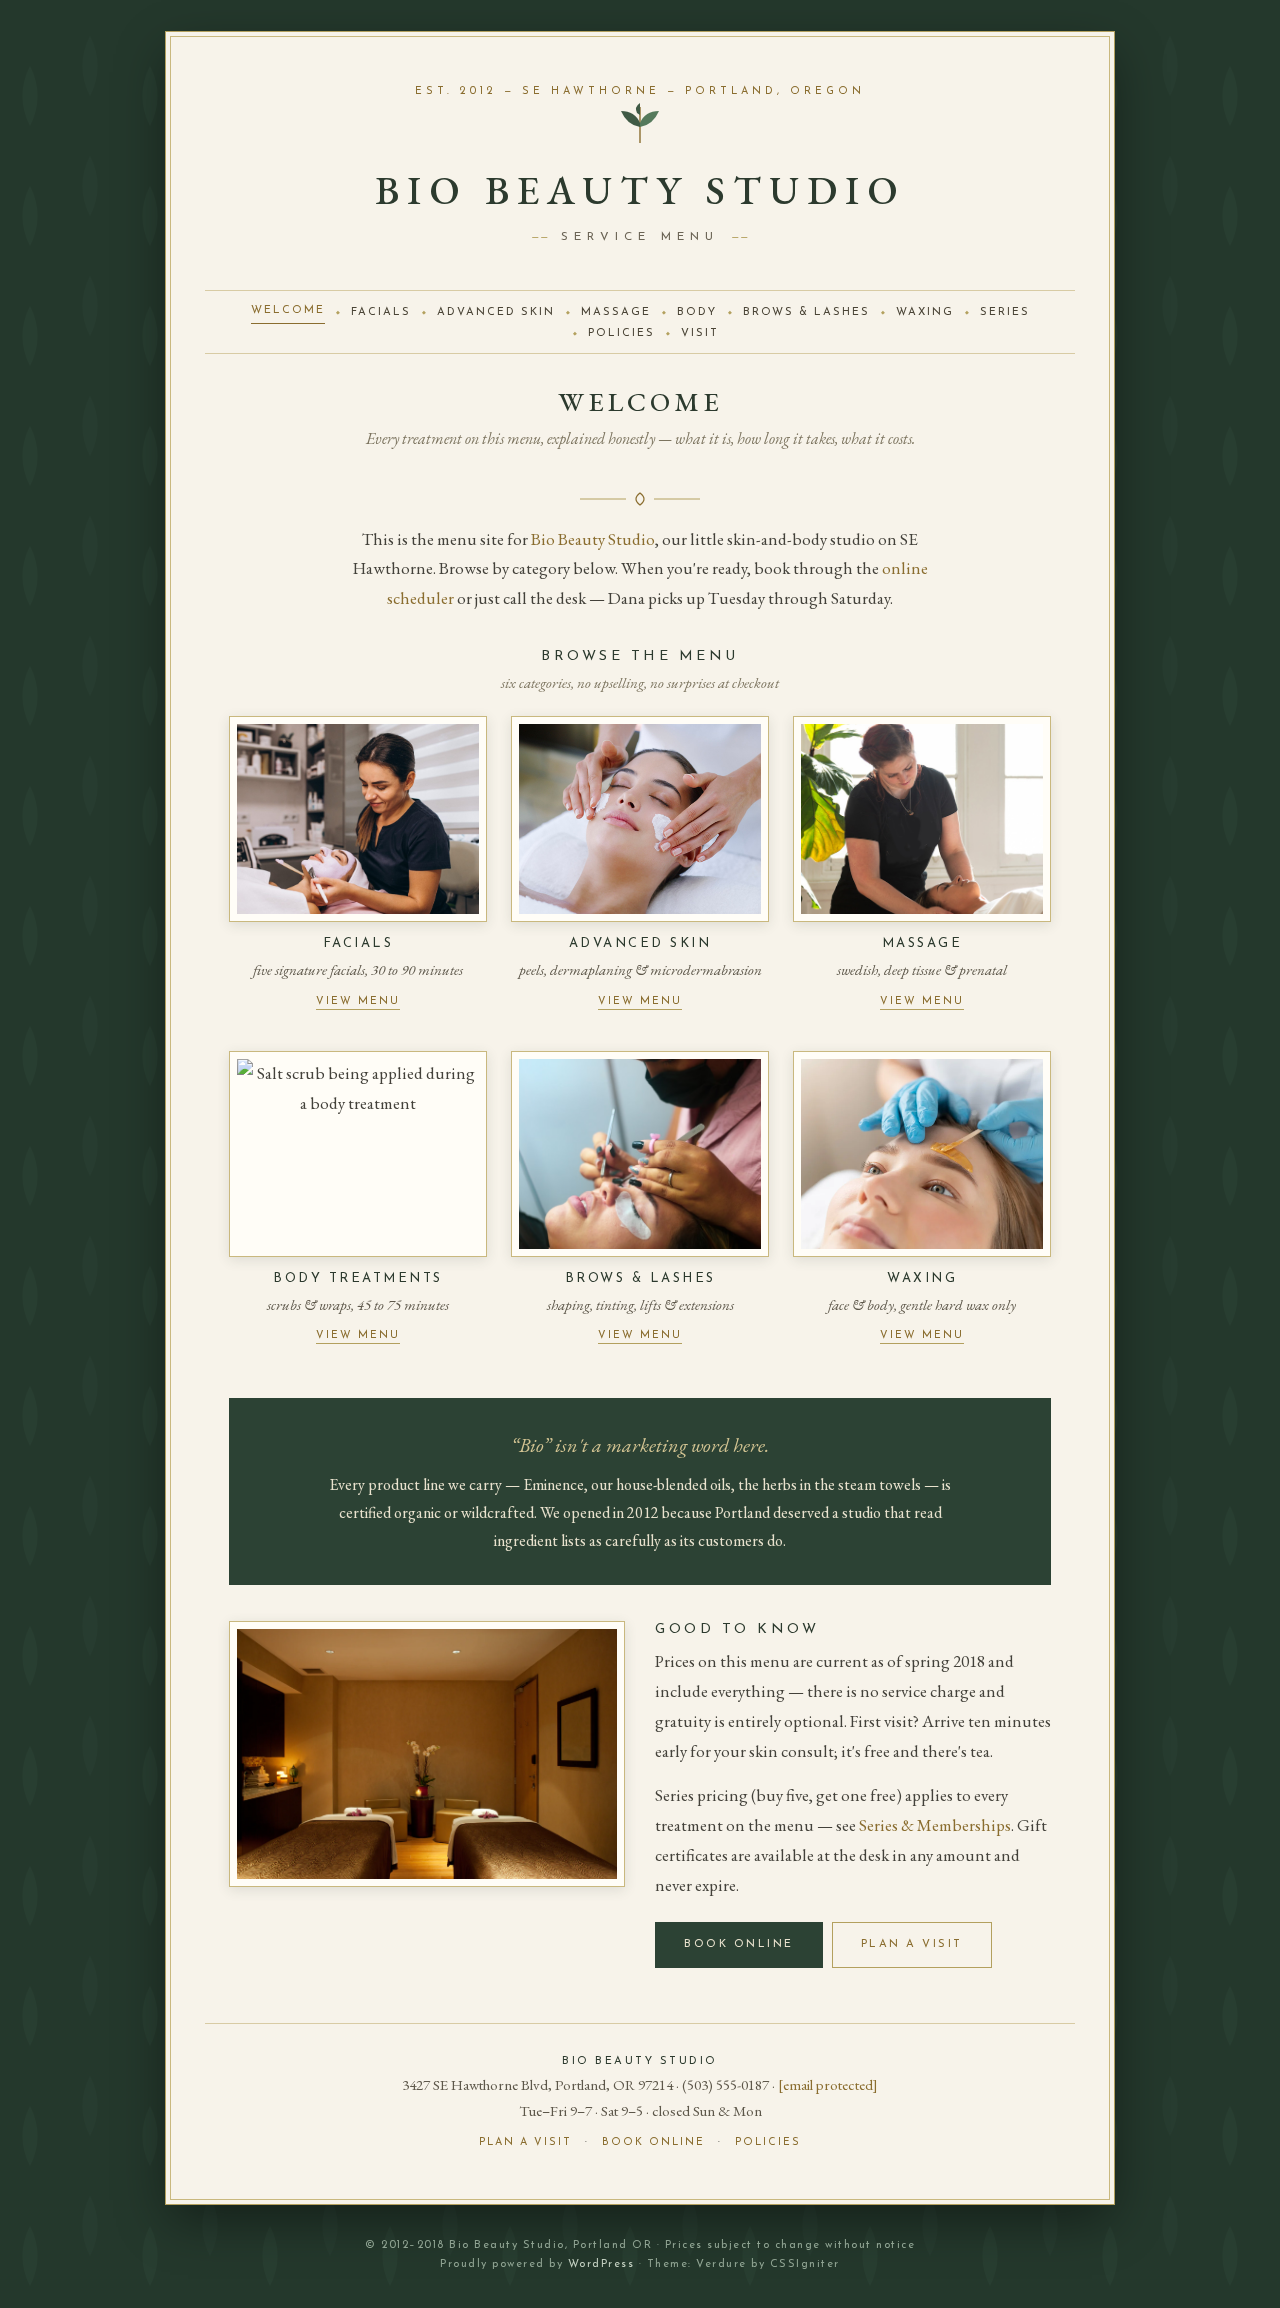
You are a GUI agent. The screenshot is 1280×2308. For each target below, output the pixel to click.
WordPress (601, 2264)
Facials (381, 312)
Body (697, 312)
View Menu (358, 1001)
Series (1005, 312)
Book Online (739, 1944)
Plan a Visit (912, 1944)
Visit (700, 333)
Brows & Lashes (806, 312)
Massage (616, 312)
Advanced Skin (496, 312)
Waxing (925, 312)
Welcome (288, 310)
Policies (621, 333)
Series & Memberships (935, 1825)
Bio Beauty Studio (593, 539)
